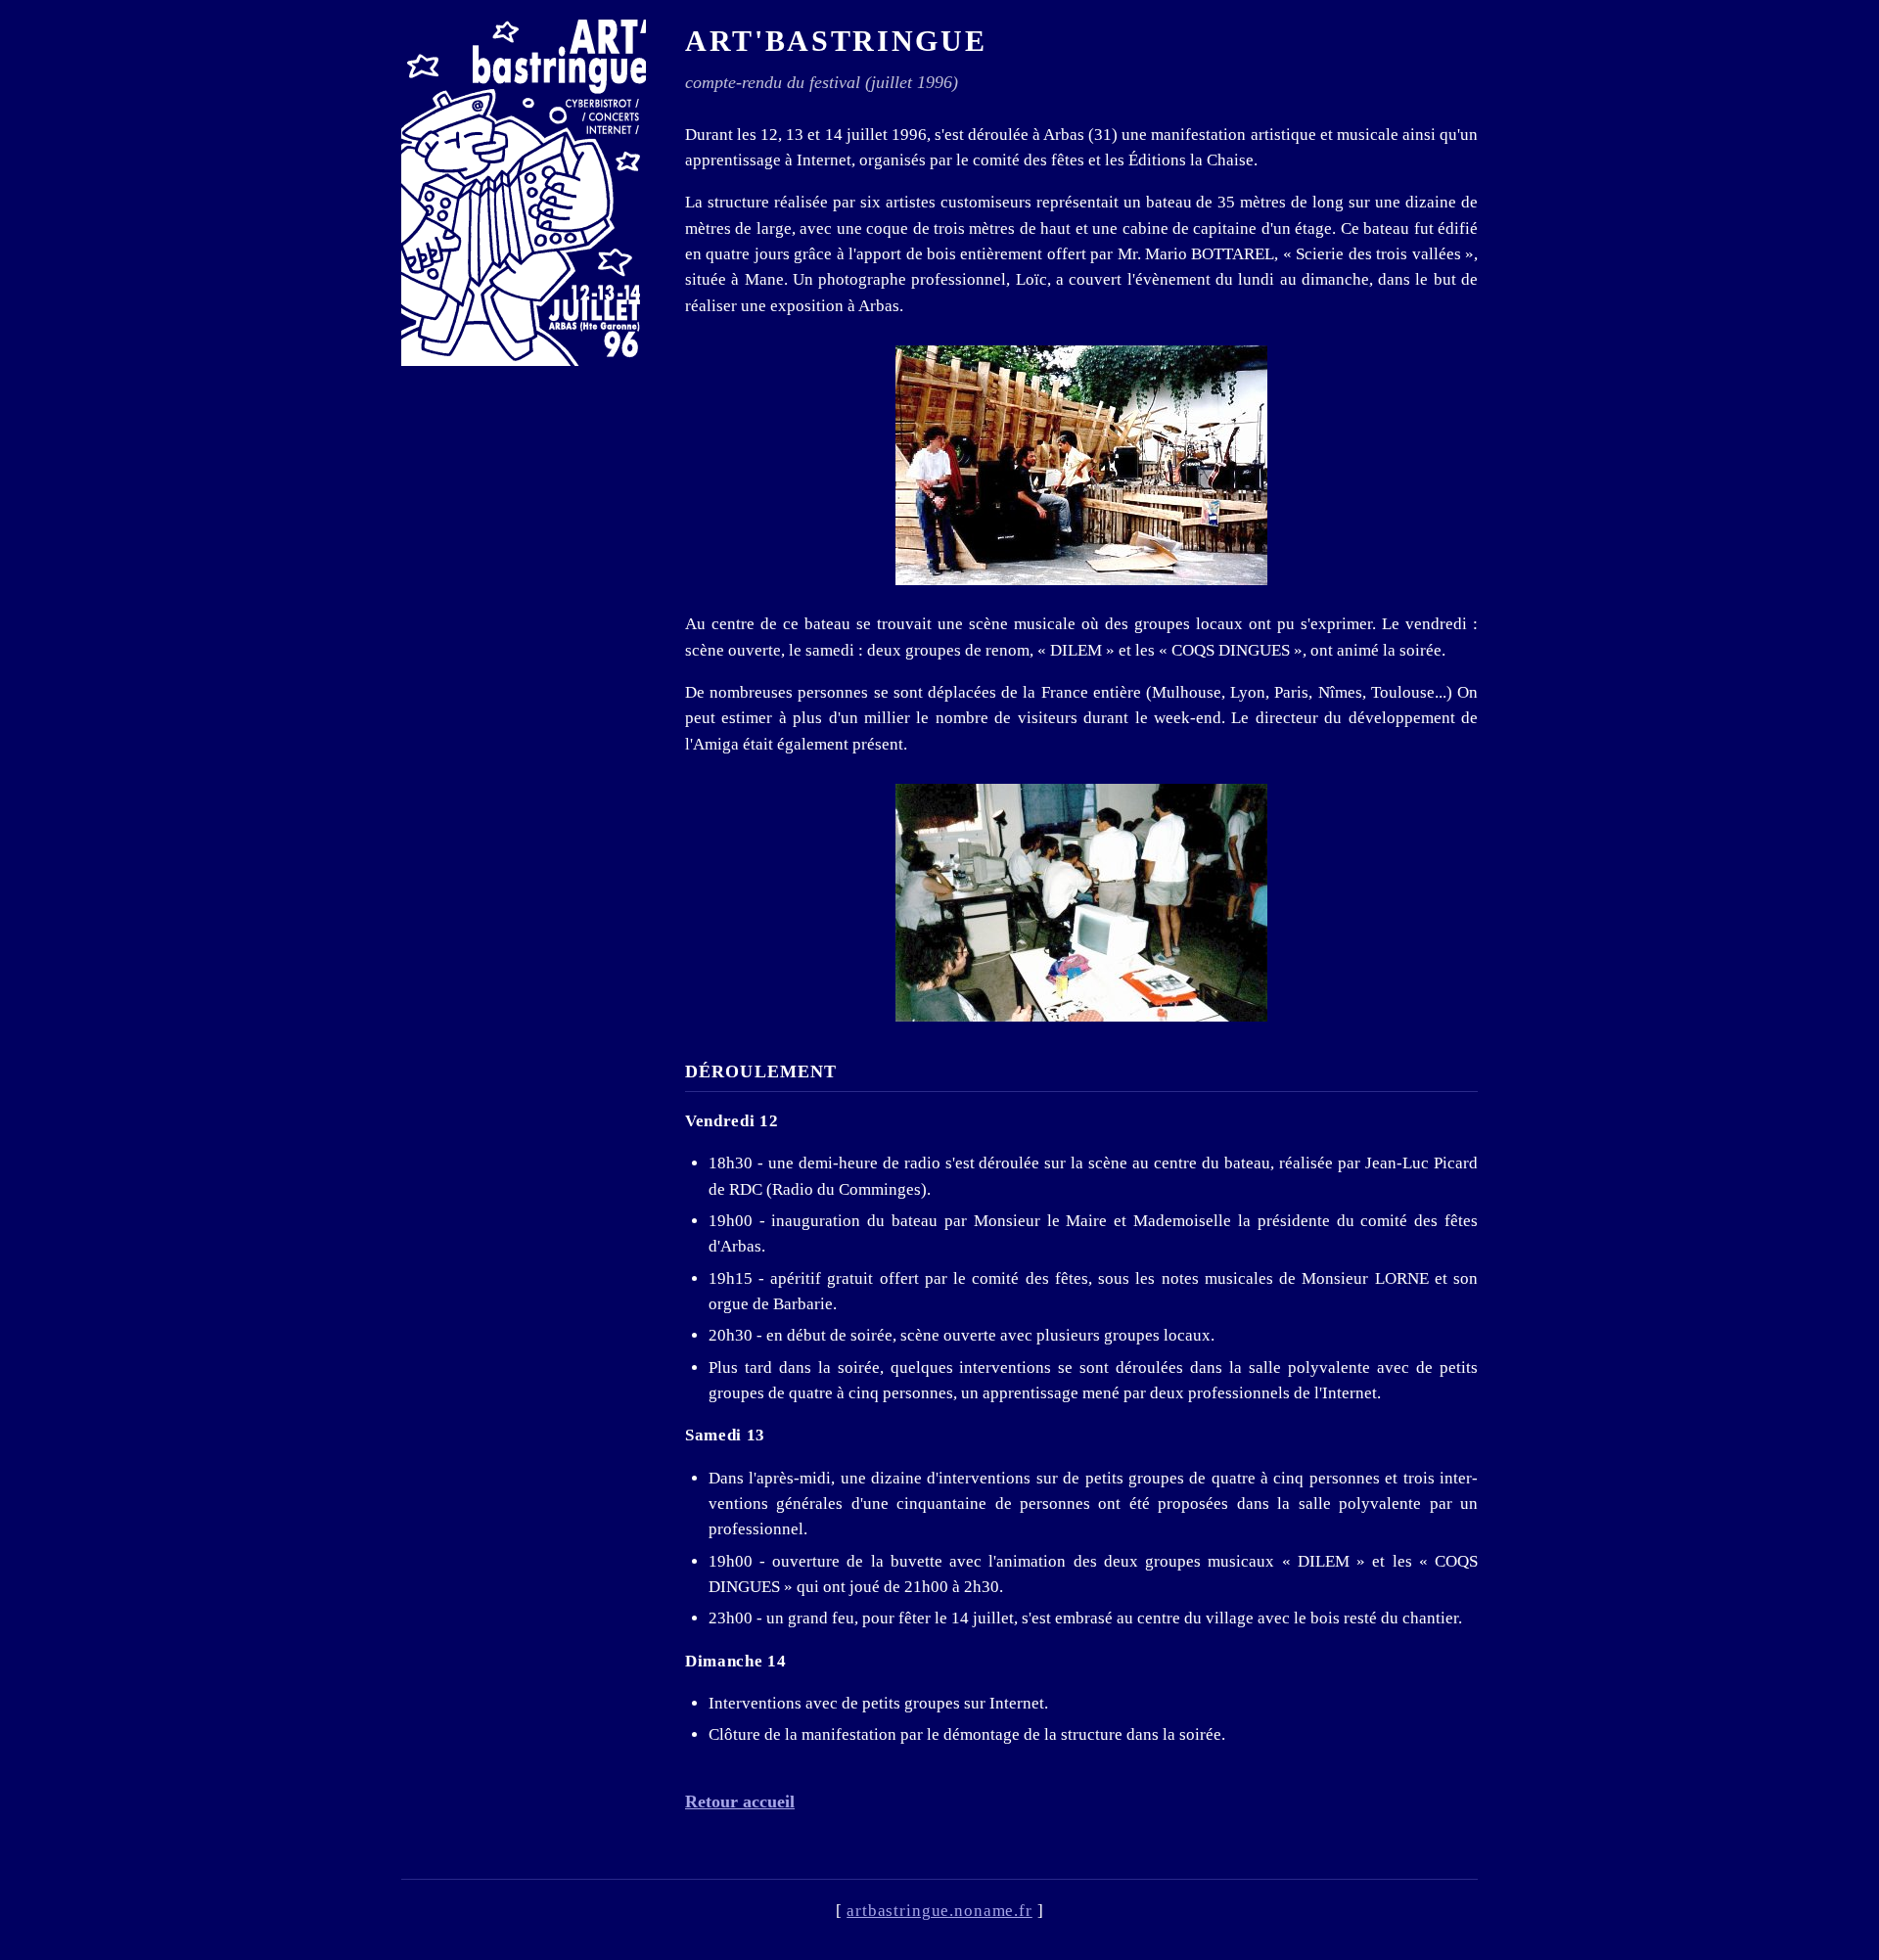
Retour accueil (740, 1801)
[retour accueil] (524, 193)
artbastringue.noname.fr (939, 1911)
